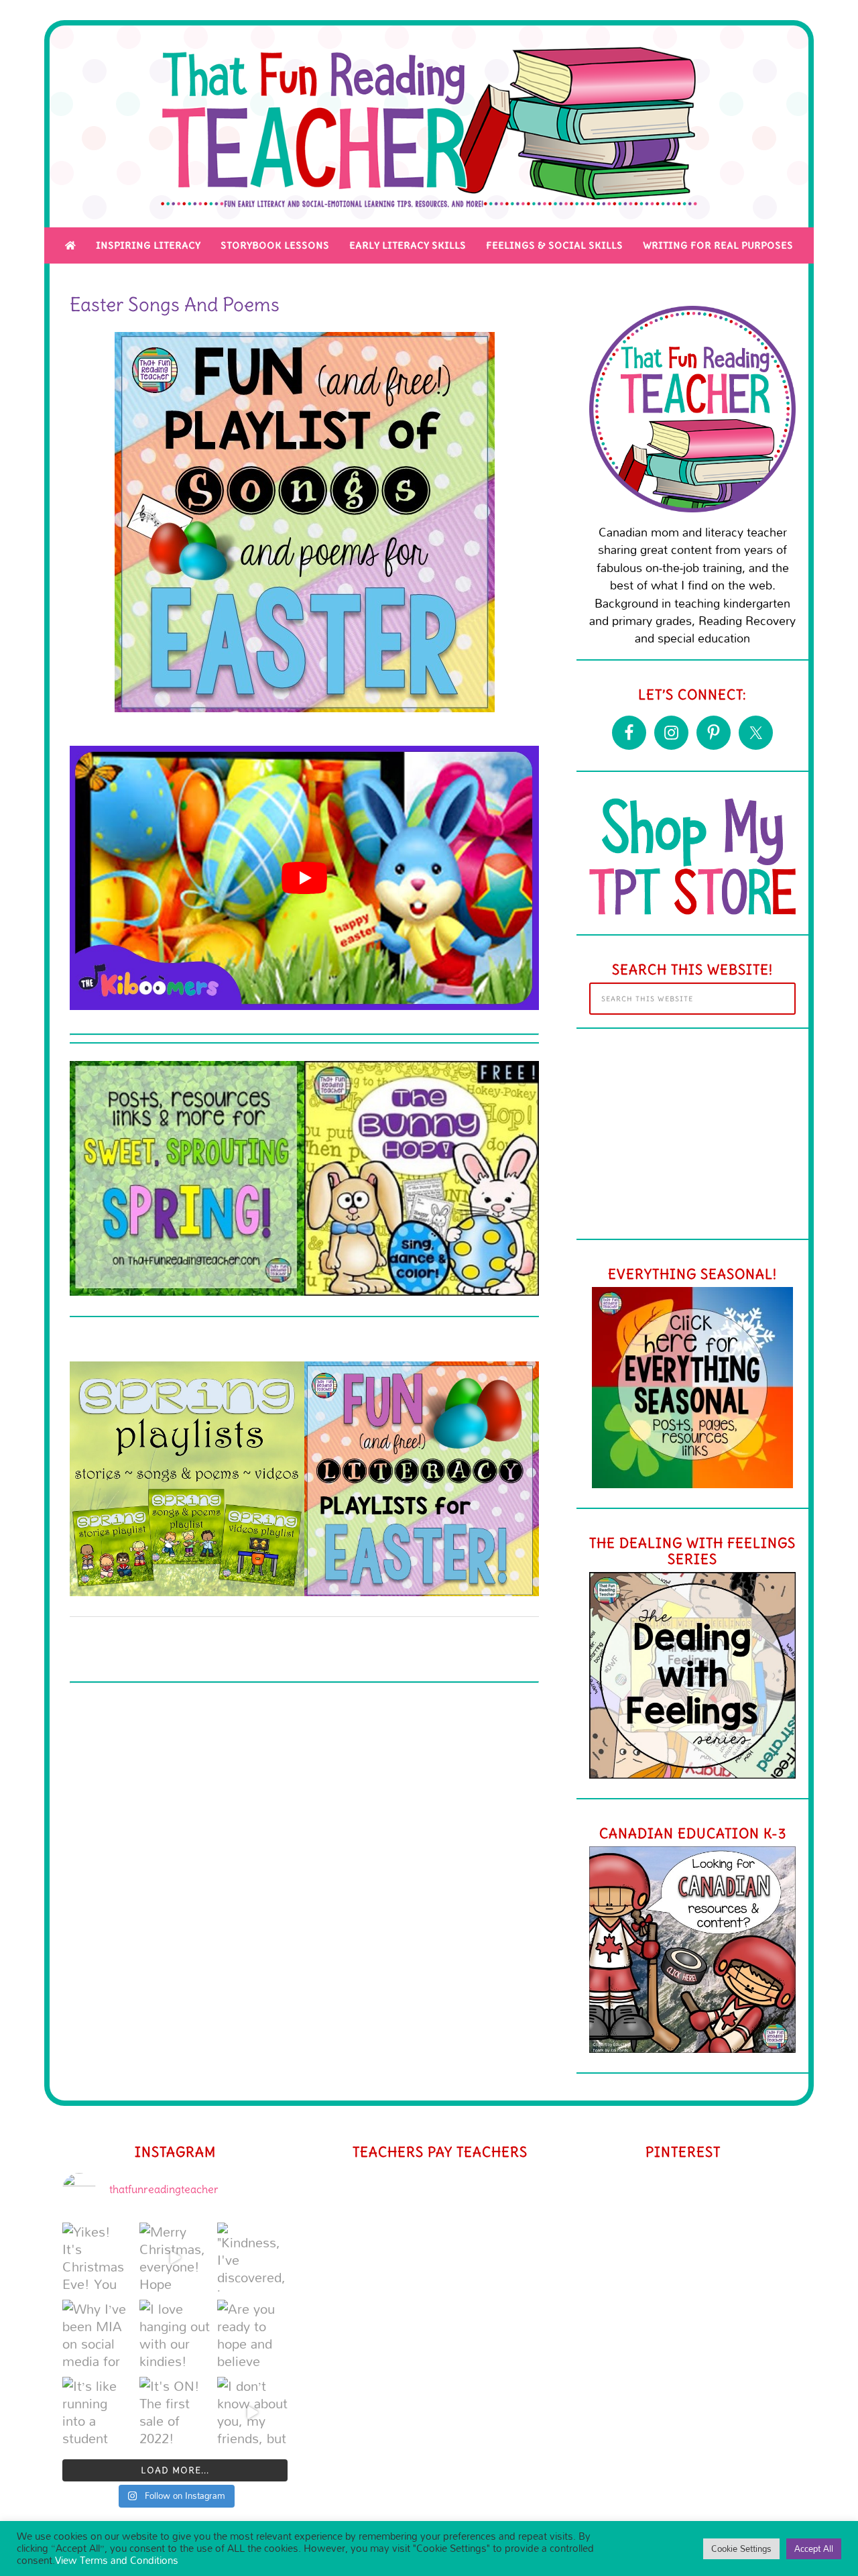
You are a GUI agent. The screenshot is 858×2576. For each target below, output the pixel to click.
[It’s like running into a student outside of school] (98, 2412)
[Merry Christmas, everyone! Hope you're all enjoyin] (175, 2258)
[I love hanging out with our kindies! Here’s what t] (175, 2335)
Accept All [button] (814, 2549)
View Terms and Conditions (117, 2560)
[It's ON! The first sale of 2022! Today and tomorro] (175, 2412)
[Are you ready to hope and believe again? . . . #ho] (252, 2335)
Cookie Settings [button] (741, 2549)
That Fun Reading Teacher (429, 126)
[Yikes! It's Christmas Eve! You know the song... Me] (98, 2258)
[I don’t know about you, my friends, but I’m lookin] (252, 2412)
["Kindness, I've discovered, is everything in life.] (252, 2258)
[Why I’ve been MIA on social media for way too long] (98, 2335)
